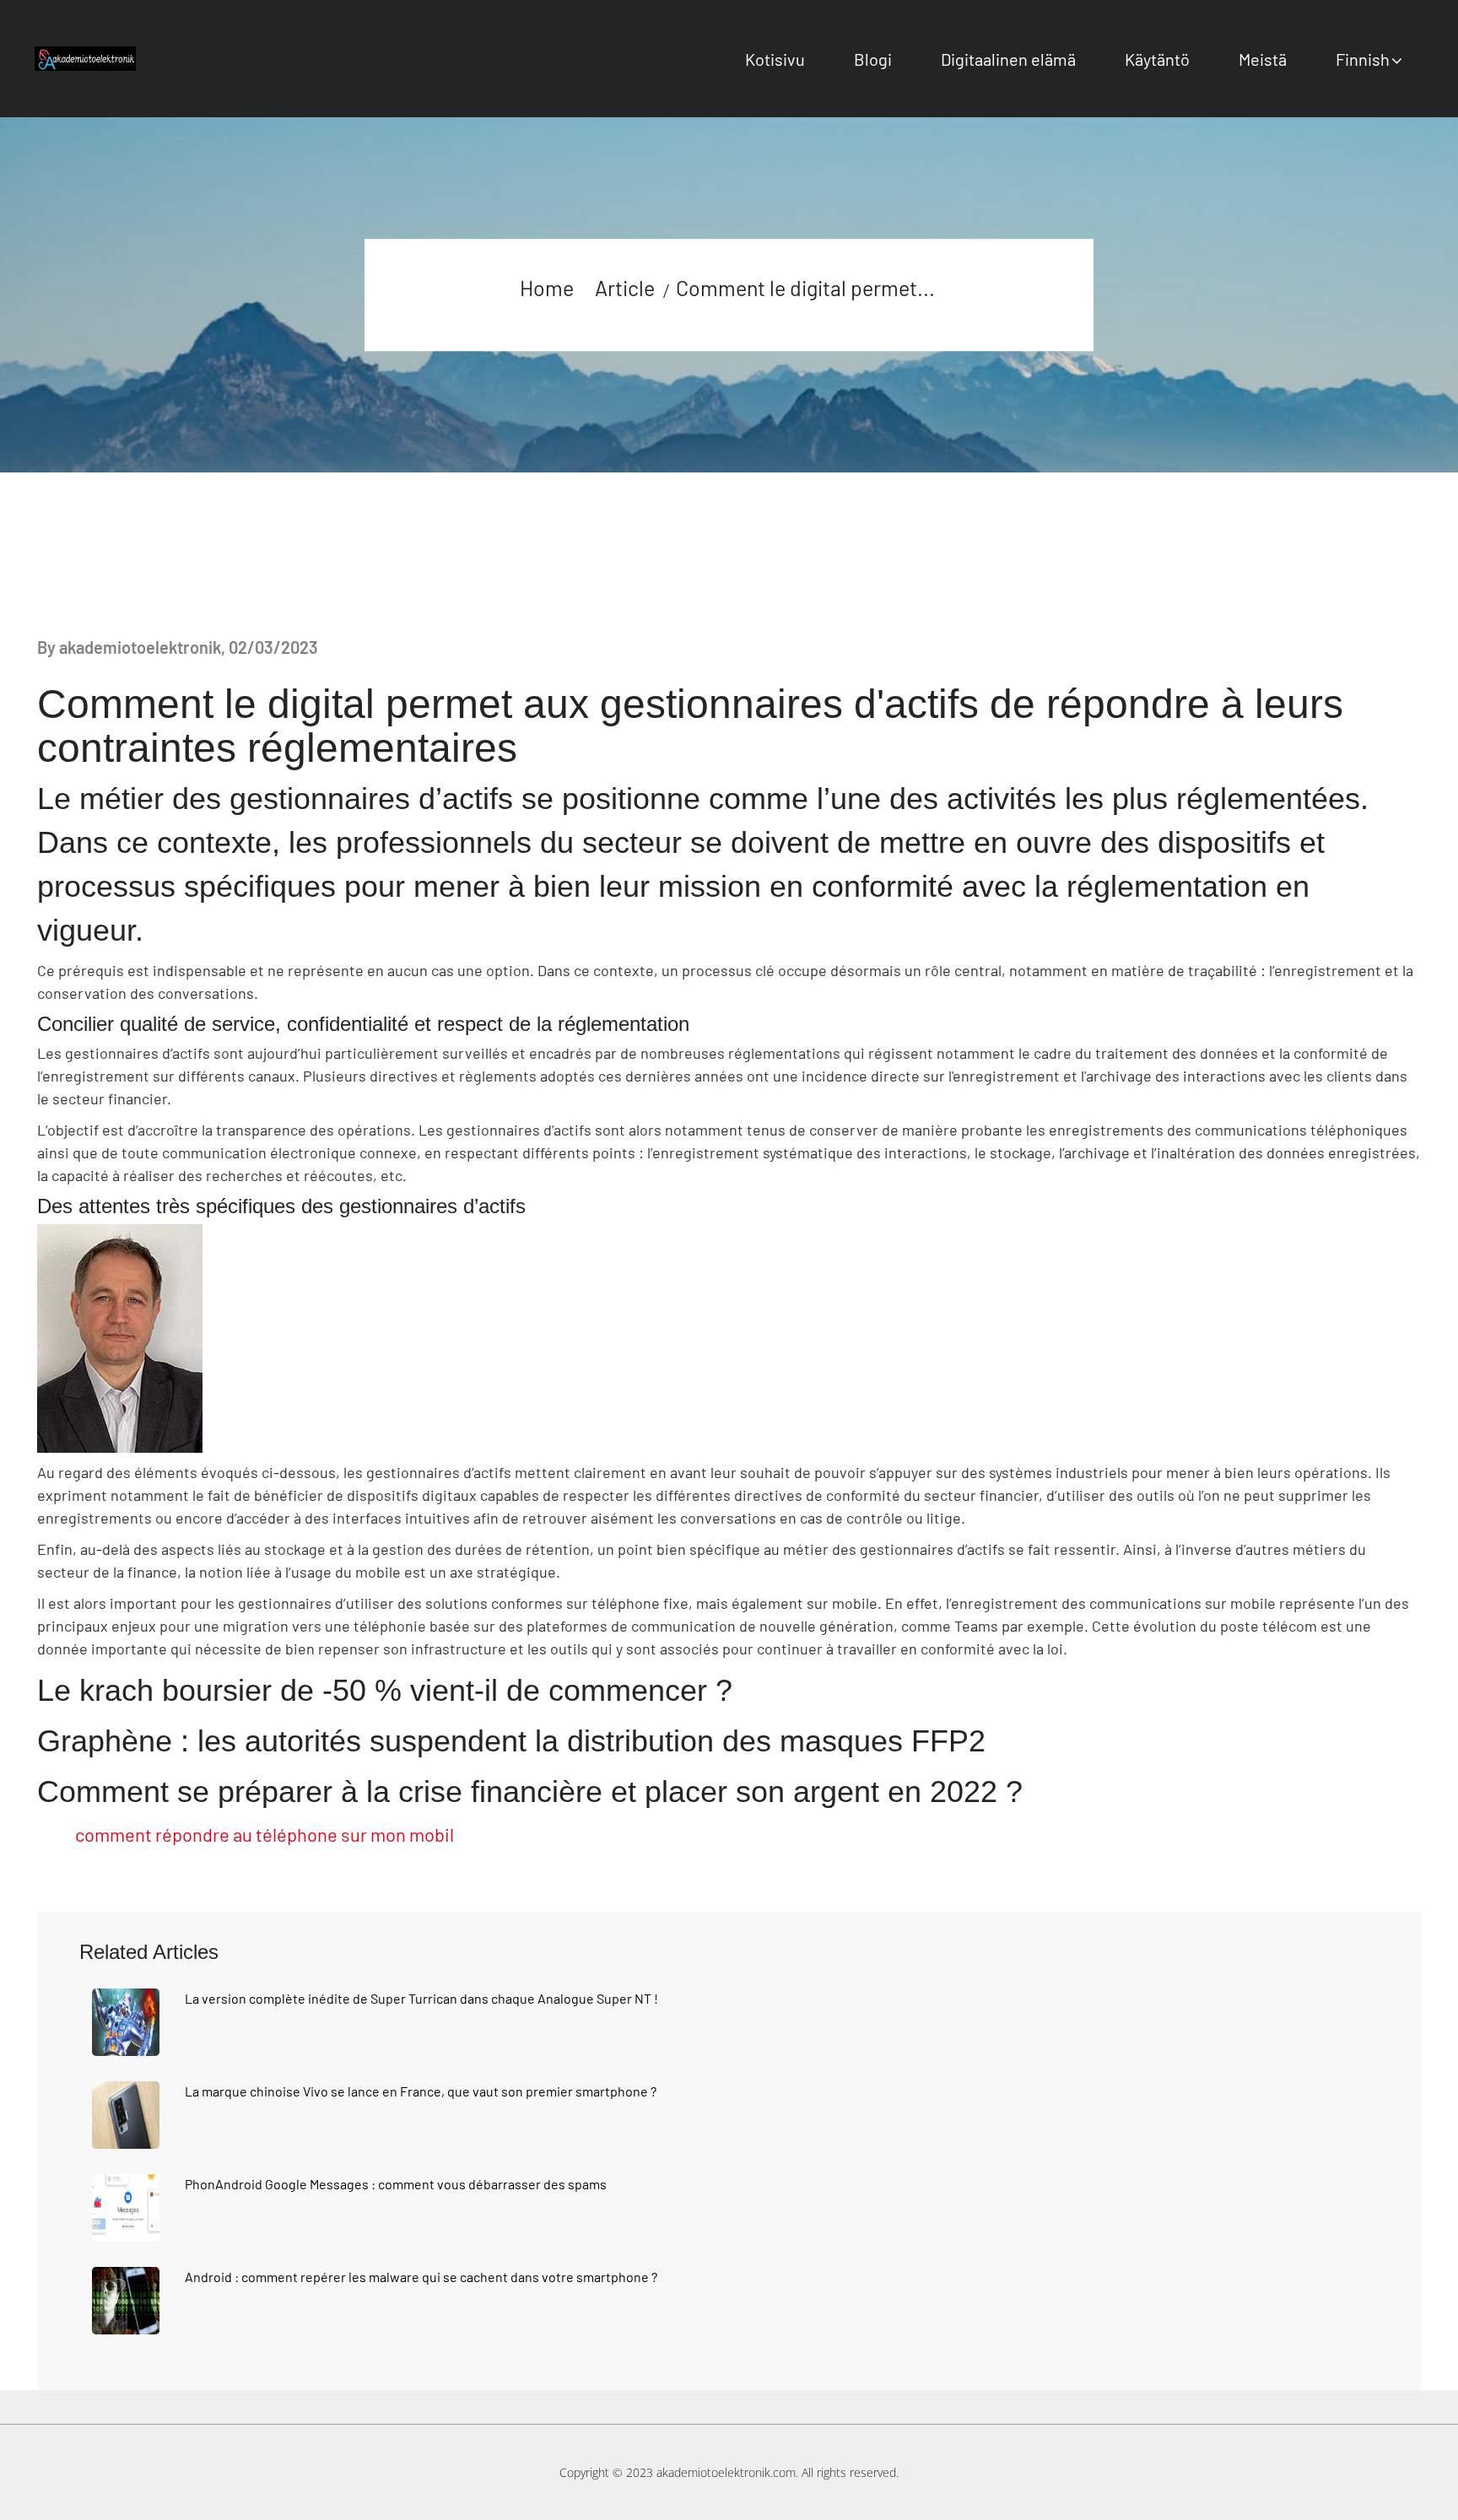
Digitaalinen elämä (1008, 59)
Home (547, 288)
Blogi (873, 59)
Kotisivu (775, 59)
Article (625, 288)
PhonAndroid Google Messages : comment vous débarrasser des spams (396, 2184)
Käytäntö (1157, 59)
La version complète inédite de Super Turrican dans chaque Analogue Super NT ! (421, 1998)
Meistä (1263, 59)
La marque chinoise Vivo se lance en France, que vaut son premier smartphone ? (421, 2091)
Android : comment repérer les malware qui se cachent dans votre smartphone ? (421, 2277)
